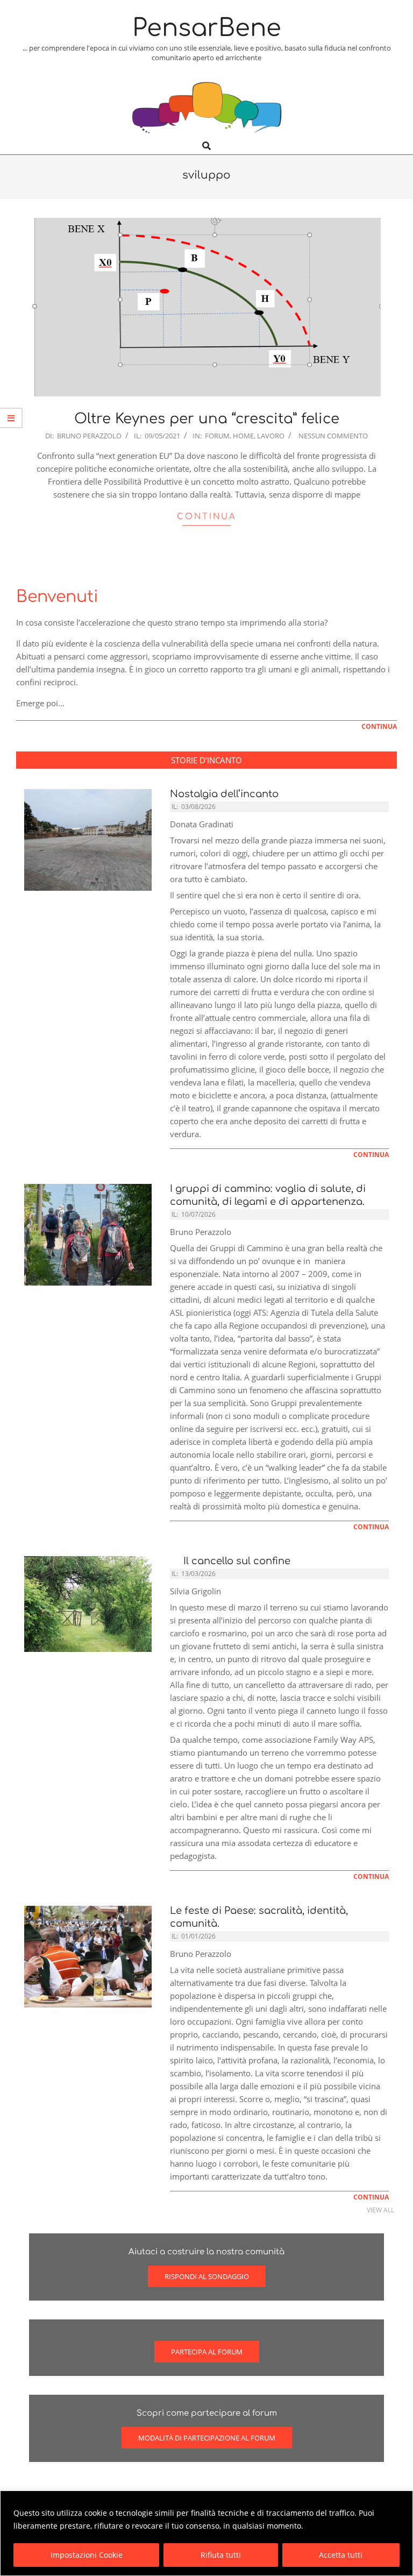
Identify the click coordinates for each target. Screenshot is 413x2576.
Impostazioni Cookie (87, 2555)
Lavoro (271, 436)
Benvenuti (57, 597)
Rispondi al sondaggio (207, 2276)
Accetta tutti (341, 2555)
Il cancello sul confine (234, 1561)
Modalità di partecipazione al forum (207, 2438)
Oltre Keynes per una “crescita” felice (207, 419)
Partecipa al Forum (207, 2352)
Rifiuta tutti (221, 2555)
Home (243, 436)
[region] (206, 2533)
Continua (207, 517)
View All (380, 2210)
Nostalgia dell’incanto (224, 794)
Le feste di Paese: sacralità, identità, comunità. (259, 1917)
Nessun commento (333, 436)
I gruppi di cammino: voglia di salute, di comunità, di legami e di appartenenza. (268, 1195)
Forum (217, 436)
